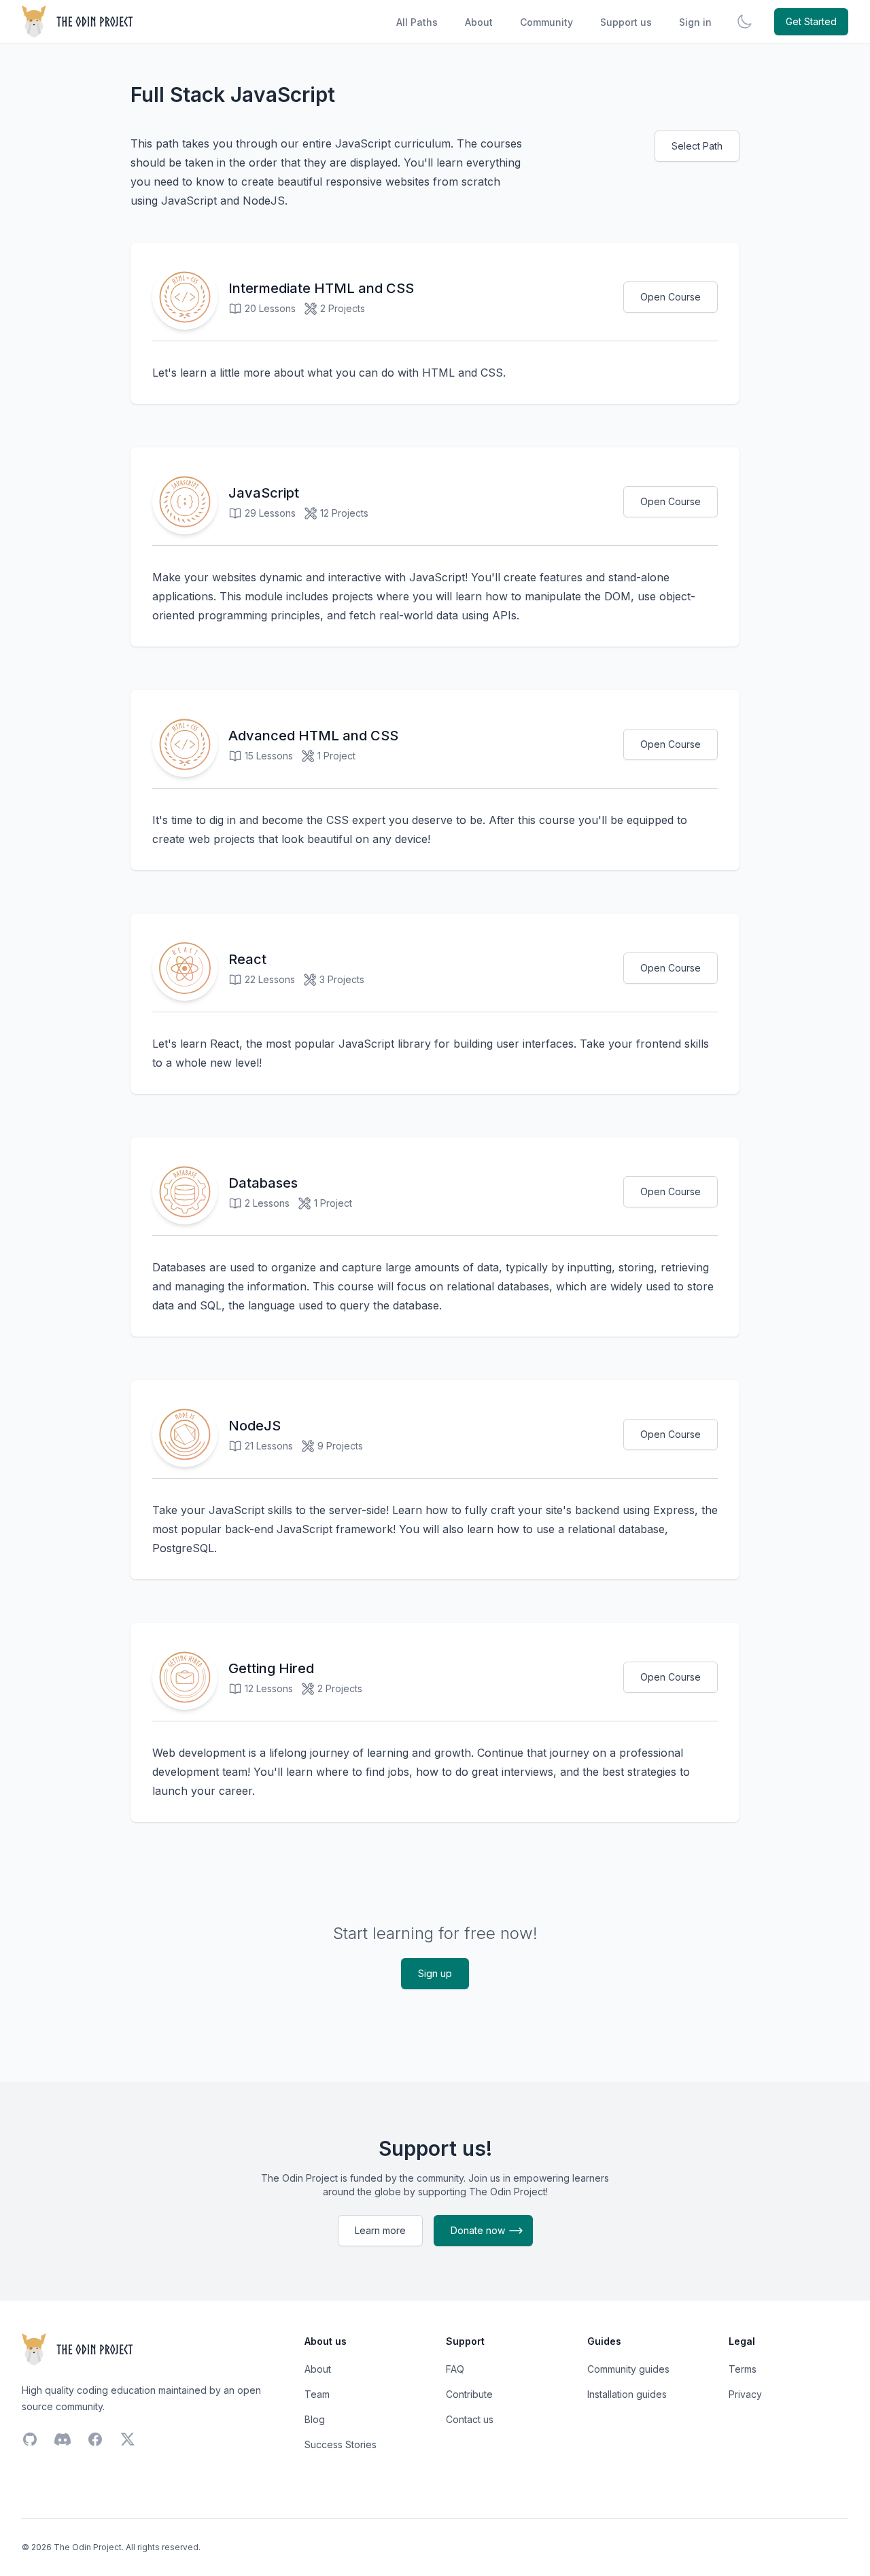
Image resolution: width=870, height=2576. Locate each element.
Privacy (745, 2394)
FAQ (455, 2369)
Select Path (697, 146)
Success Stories (341, 2444)
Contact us (470, 2419)
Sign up (435, 1973)
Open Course (671, 297)
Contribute (469, 2394)
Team (317, 2394)
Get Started (811, 21)
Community (546, 22)
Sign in (695, 22)
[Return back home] (79, 22)
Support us (626, 22)
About (479, 22)
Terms (743, 2369)
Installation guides (627, 2394)
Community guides (628, 2369)
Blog (315, 2419)
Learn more (380, 2230)
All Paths (417, 22)
